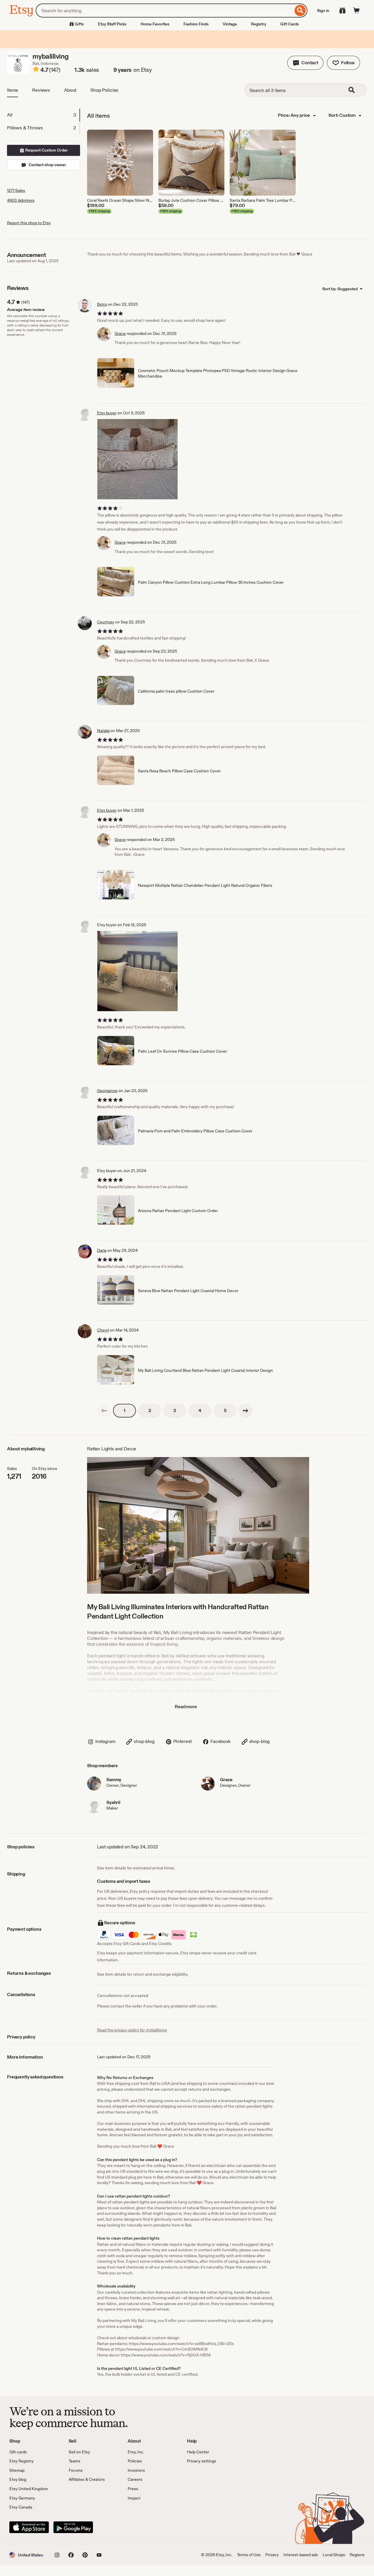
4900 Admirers (21, 200)
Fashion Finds (196, 24)
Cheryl (103, 1330)
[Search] (300, 11)
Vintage (230, 24)
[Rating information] (36, 70)
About (70, 90)
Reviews (41, 90)
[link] (104, 1411)
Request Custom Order (46, 150)
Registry (259, 24)
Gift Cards (290, 24)
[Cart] (356, 11)
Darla (102, 1250)
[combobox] (164, 11)
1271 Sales (16, 190)
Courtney (106, 622)
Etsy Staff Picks (112, 24)
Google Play (73, 2527)
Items (13, 90)
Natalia (103, 731)
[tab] (43, 115)
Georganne (107, 1091)
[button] (305, 63)
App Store (29, 2527)
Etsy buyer (107, 413)
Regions (357, 2555)
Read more (186, 1707)
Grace (120, 333)
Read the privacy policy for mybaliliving (132, 2030)
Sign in (323, 11)
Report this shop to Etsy (29, 223)
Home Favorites (155, 24)
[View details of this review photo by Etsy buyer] (137, 459)
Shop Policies (104, 90)
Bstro (102, 304)
